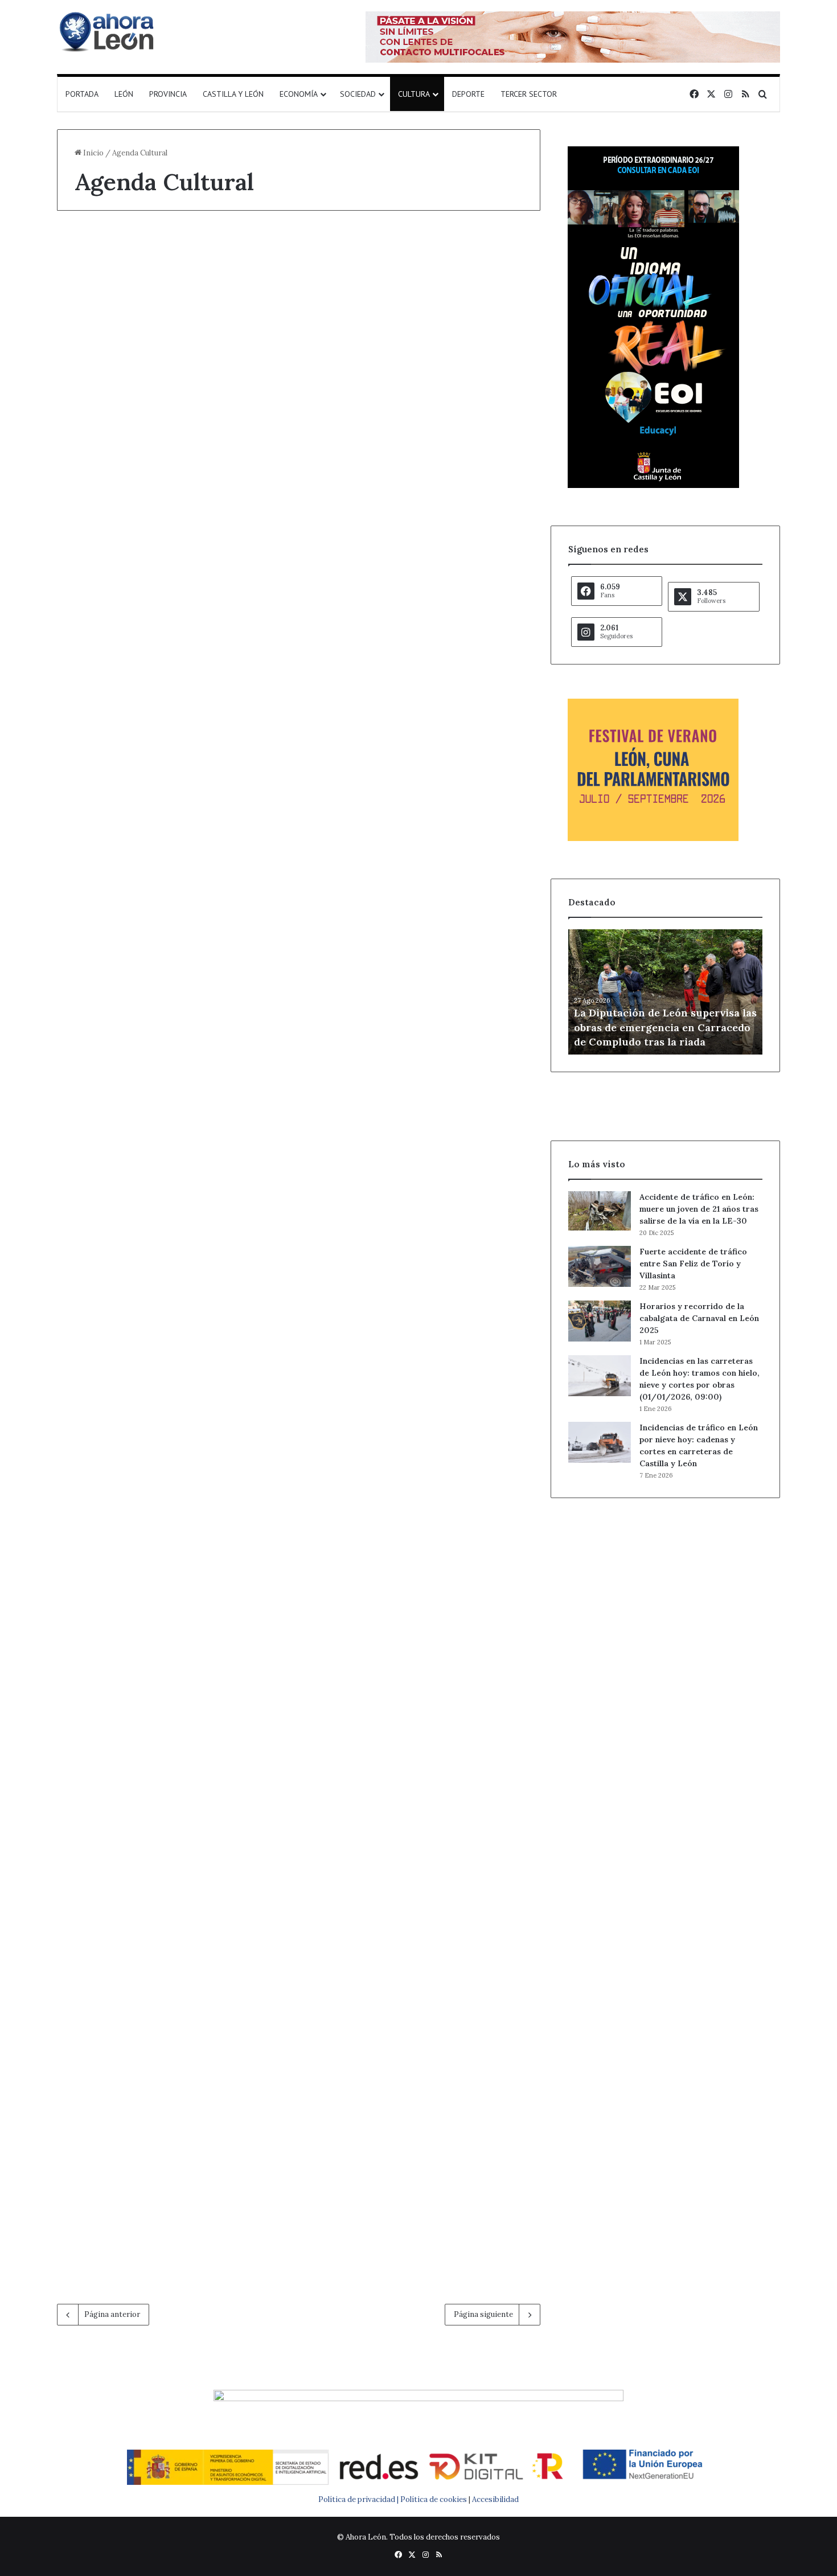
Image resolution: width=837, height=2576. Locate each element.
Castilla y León (233, 94)
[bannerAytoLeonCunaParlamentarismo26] (653, 838)
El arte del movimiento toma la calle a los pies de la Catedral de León (419, 277)
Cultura (414, 94)
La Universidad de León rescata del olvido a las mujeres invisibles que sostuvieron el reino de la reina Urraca (168, 1116)
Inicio (93, 153)
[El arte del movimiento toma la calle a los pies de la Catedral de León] (424, 411)
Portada (82, 94)
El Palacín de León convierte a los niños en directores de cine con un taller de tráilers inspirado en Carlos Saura (423, 697)
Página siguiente (483, 2314)
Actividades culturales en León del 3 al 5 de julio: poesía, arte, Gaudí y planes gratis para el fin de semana (423, 1530)
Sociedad (358, 94)
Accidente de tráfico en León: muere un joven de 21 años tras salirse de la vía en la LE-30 (699, 1209)
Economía (299, 94)
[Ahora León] (108, 31)
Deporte (468, 94)
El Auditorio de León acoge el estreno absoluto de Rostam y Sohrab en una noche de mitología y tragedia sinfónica (424, 1116)
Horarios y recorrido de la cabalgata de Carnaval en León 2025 (699, 1318)
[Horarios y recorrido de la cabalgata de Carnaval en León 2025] (600, 1321)
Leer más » (110, 577)
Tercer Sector (529, 94)
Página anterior (112, 2314)
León (124, 94)
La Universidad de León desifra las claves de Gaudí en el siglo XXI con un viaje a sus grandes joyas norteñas (172, 697)
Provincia (168, 94)
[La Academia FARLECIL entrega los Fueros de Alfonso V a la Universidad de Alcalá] (173, 2096)
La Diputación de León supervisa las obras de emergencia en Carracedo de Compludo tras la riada (665, 1027)
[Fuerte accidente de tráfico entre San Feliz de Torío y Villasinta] (600, 1266)
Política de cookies (434, 2499)
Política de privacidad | (359, 2499)
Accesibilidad (495, 2499)
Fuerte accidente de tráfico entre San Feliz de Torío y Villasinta (693, 1264)
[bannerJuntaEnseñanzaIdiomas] (653, 485)
